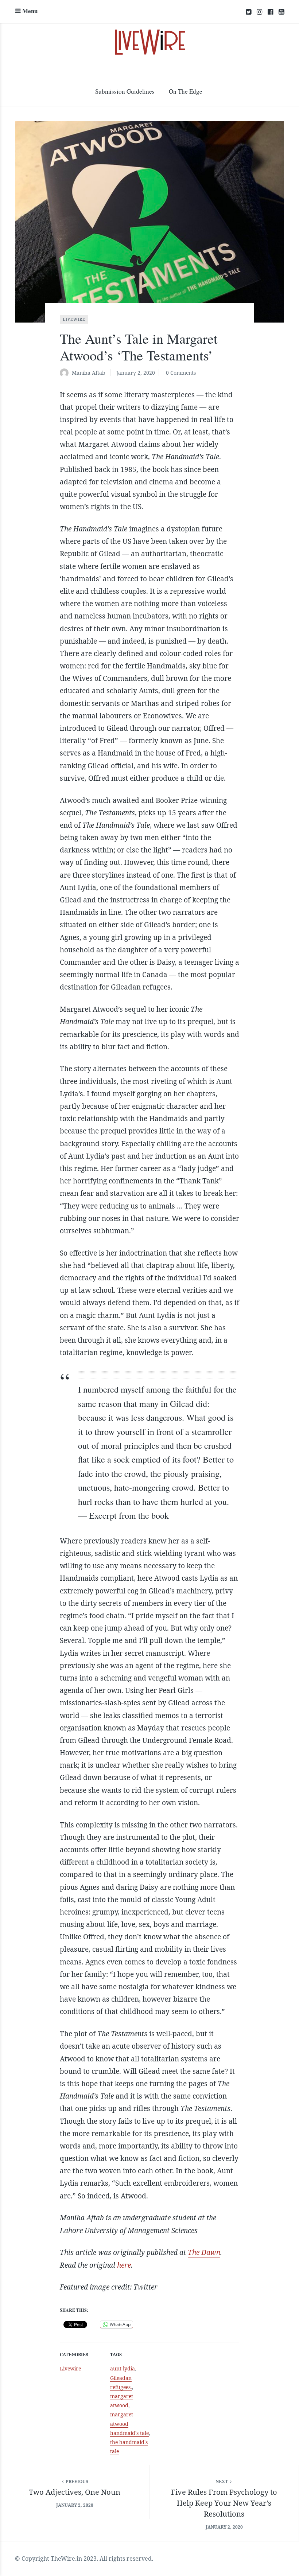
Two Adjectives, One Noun (75, 2492)
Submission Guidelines (125, 91)
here (124, 2265)
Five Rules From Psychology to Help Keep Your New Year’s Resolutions (224, 2503)
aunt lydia (123, 2368)
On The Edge (186, 91)
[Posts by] (66, 373)
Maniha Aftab (89, 373)
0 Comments (181, 373)
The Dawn (204, 2252)
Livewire (74, 319)
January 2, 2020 (136, 373)
